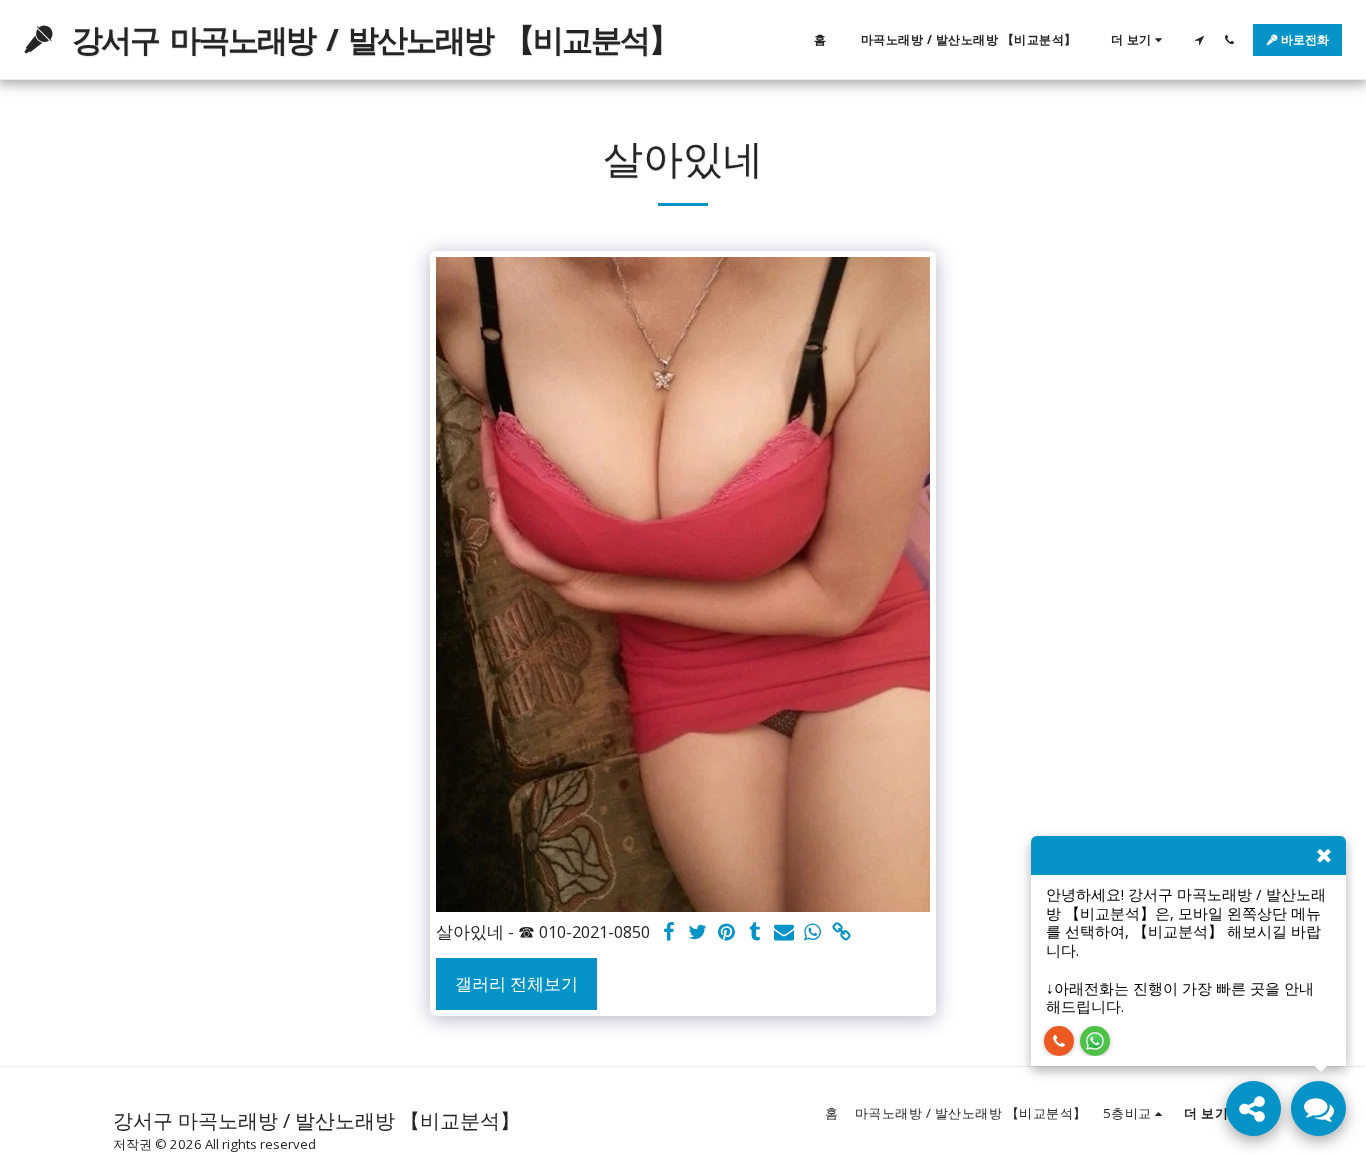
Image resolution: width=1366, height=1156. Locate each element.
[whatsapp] (813, 933)
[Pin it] (726, 933)
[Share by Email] (784, 933)
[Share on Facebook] (668, 933)
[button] (1199, 39)
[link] (842, 933)
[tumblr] (755, 933)
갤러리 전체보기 (516, 983)
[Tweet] (697, 933)
